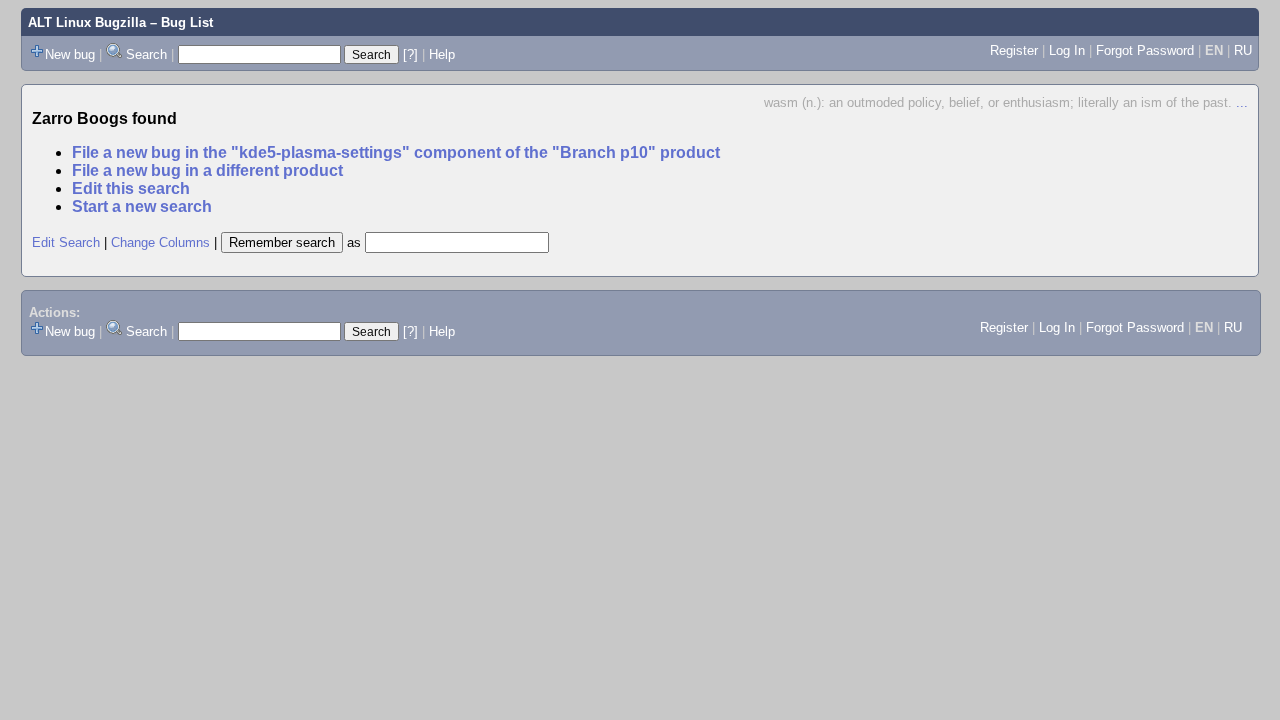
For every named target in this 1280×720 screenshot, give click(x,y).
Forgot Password (1145, 50)
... (1242, 102)
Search (146, 54)
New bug (70, 54)
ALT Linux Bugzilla (87, 22)
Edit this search (131, 188)
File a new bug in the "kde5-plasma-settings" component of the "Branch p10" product (396, 152)
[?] (410, 54)
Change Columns (160, 242)
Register (1014, 50)
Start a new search (142, 206)
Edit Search (66, 242)
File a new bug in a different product (207, 170)
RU (1243, 50)
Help (442, 54)
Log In (1067, 50)
